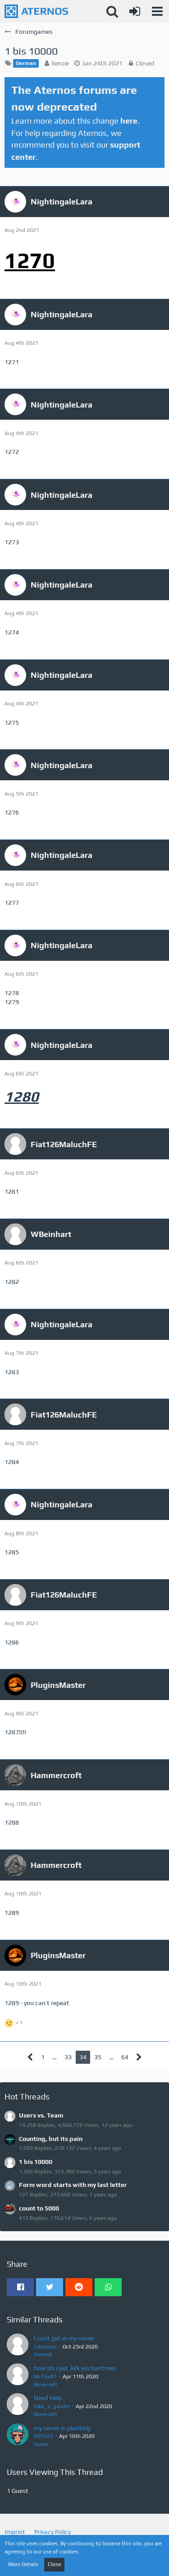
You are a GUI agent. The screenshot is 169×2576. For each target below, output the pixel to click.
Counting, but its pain (51, 2139)
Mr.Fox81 (45, 2377)
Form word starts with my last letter (73, 2185)
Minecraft (46, 2385)
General (43, 2354)
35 (98, 2057)
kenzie (60, 63)
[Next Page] (139, 2057)
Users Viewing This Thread (55, 2472)
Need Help (48, 2398)
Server (41, 2444)
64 (125, 2057)
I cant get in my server (64, 2338)
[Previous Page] (30, 2057)
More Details (23, 2564)
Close (54, 2564)
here (129, 121)
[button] (157, 11)
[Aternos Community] (36, 11)
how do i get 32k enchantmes (75, 2368)
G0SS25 (43, 2436)
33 (68, 2057)
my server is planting (62, 2428)
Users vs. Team (41, 2115)
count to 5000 (39, 2208)
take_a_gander (52, 2406)
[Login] (135, 11)
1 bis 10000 (36, 2162)
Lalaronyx (45, 2347)
